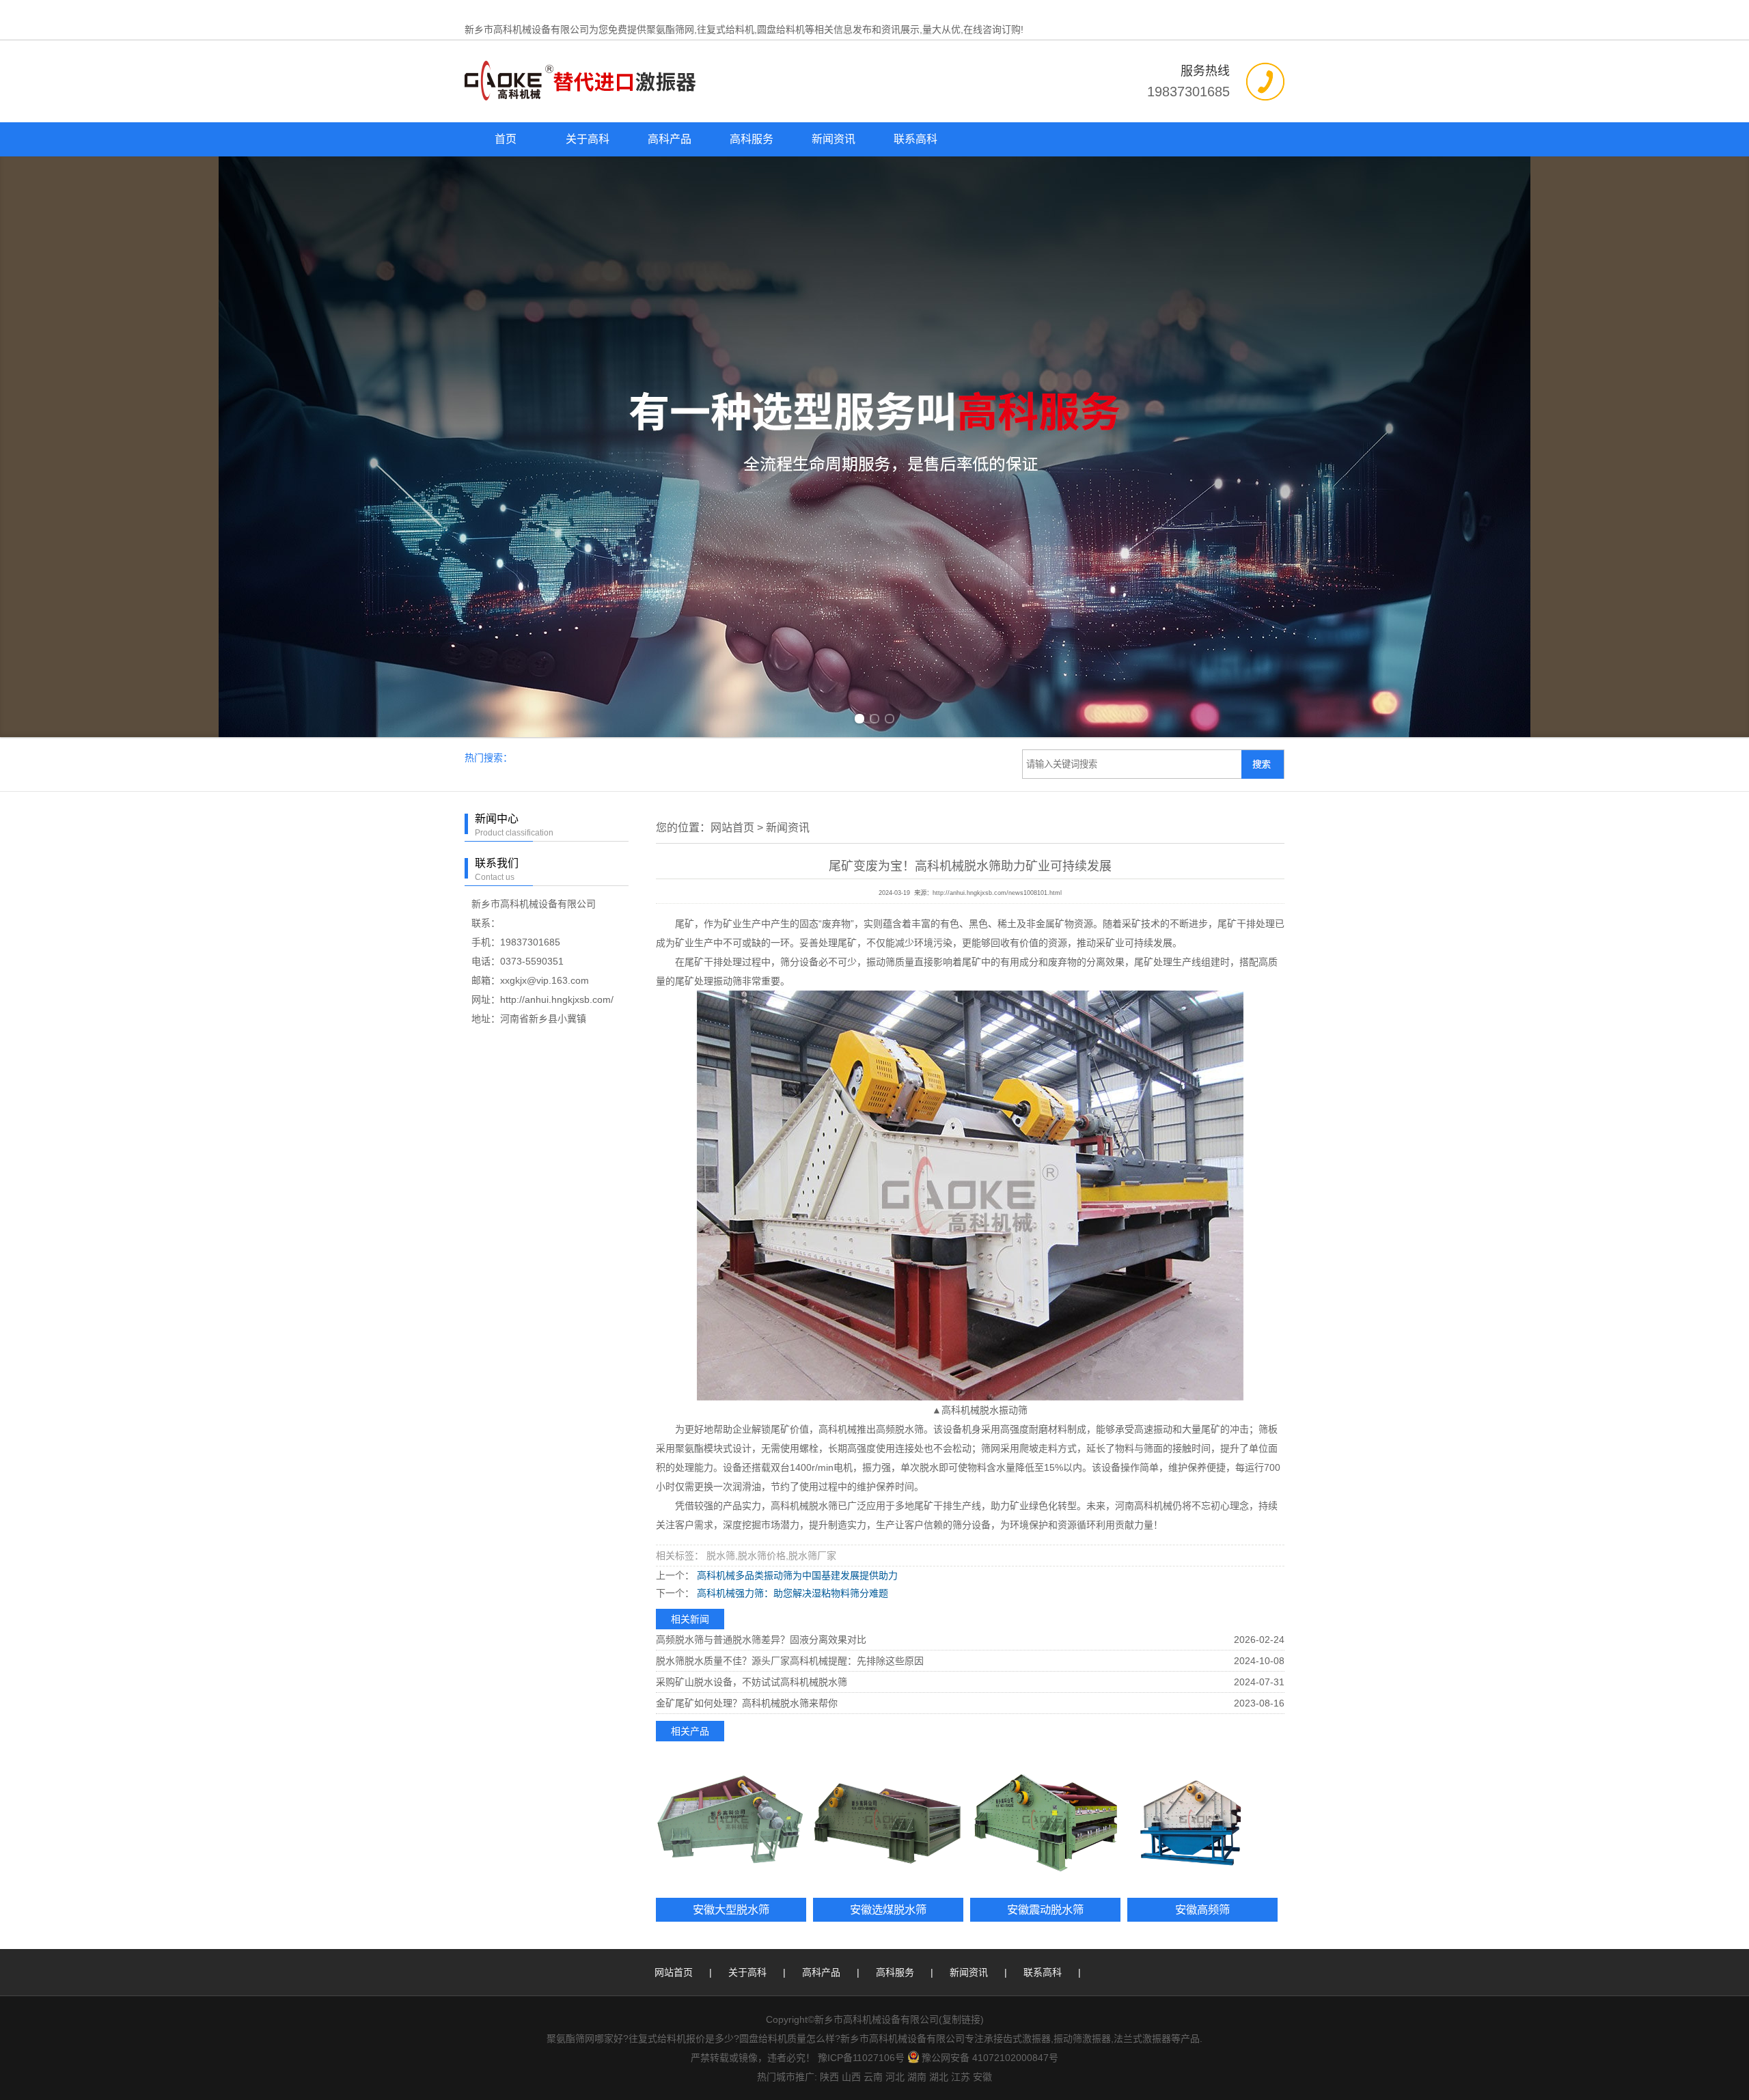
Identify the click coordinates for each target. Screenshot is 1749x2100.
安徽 (982, 2077)
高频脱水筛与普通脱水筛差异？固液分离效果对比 (761, 1640)
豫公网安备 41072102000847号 (990, 2058)
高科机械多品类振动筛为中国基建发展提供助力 (796, 1575)
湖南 (917, 2077)
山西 (851, 2077)
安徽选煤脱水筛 (888, 1909)
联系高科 (915, 139)
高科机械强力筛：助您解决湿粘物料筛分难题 (791, 1593)
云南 (873, 2077)
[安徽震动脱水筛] (1045, 1823)
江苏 (961, 2077)
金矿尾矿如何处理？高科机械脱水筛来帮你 (747, 1703)
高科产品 (670, 139)
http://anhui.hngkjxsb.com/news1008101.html (997, 893)
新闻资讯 (834, 139)
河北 (895, 2077)
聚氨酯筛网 (670, 29)
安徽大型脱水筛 (731, 1909)
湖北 (939, 2077)
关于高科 (588, 139)
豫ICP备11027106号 (861, 2058)
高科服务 (752, 139)
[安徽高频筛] (1202, 1823)
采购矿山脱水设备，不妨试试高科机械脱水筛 (752, 1682)
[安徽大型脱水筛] (731, 1823)
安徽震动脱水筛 (1045, 1909)
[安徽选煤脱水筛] (888, 1823)
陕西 (829, 2077)
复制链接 (961, 2019)
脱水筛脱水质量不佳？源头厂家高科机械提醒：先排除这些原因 (790, 1661)
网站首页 (732, 828)
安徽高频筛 (1202, 1909)
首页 (506, 139)
